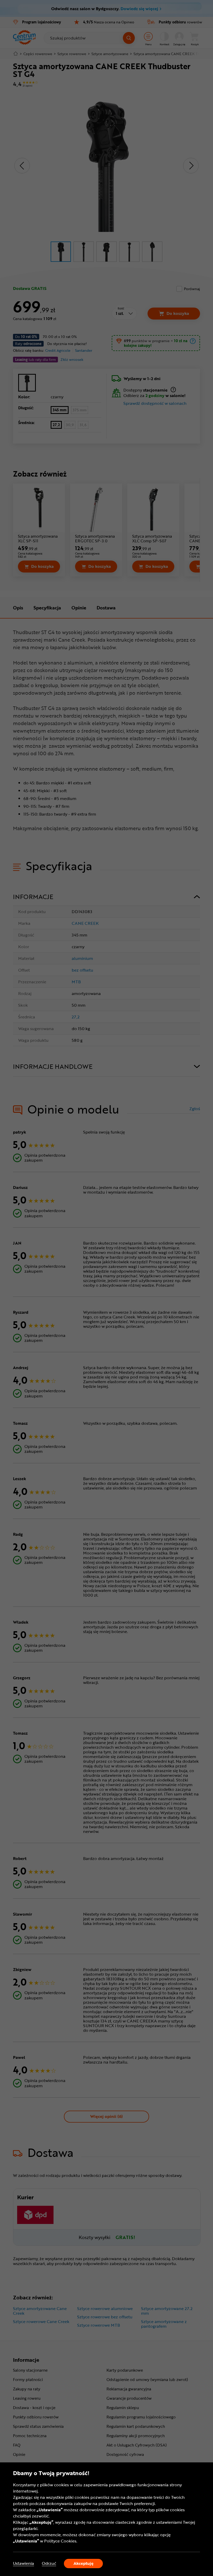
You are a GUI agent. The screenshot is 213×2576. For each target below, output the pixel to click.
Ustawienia (24, 2563)
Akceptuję (84, 2563)
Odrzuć (49, 2563)
